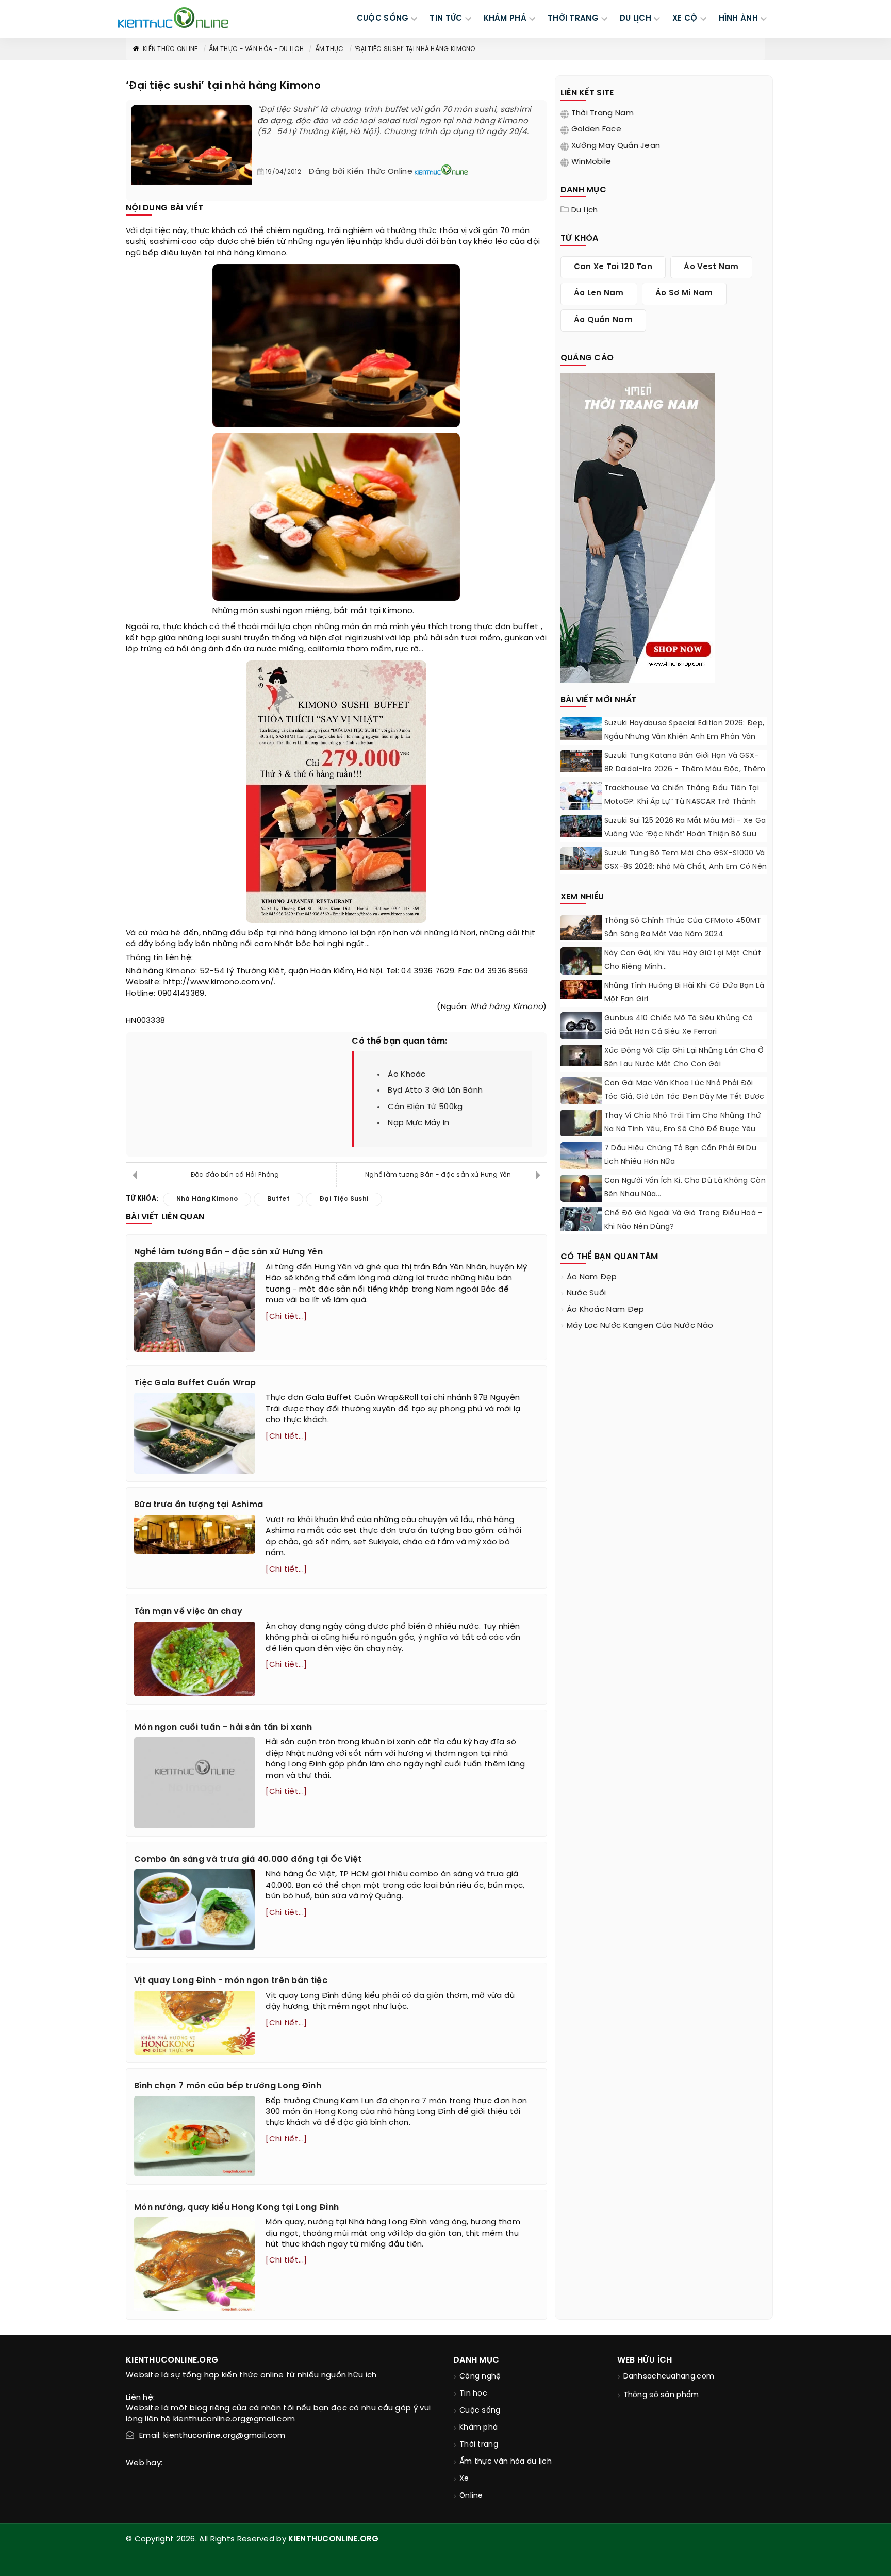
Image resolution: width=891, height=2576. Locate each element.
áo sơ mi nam (684, 293)
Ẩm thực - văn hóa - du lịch (256, 49)
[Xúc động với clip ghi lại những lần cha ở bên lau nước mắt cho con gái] (581, 1055)
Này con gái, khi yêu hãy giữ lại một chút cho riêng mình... (683, 960)
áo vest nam (711, 267)
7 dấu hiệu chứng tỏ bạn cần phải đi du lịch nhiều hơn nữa (680, 1155)
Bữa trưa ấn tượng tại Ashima (199, 1505)
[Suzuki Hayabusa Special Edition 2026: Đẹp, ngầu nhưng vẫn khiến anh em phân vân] (581, 729)
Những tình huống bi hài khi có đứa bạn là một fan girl (684, 993)
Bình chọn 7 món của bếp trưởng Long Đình (228, 2086)
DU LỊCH (636, 19)
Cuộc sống (480, 2411)
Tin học (473, 2394)
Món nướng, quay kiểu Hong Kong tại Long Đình (236, 2208)
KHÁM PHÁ (505, 19)
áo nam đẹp (592, 1277)
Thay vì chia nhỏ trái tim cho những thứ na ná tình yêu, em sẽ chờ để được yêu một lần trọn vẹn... (683, 1129)
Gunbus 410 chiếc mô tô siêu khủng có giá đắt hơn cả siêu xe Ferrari (679, 1025)
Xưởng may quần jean (616, 146)
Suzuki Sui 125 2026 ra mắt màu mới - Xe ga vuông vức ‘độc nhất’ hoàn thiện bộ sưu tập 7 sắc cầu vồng (685, 835)
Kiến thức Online (170, 49)
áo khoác (407, 1075)
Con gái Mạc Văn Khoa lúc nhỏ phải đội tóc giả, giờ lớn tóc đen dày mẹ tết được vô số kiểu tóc (684, 1097)
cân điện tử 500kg (425, 1107)
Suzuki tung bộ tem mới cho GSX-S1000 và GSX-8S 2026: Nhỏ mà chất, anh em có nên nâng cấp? (686, 867)
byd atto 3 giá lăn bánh (435, 1091)
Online (471, 2496)
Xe (464, 2479)
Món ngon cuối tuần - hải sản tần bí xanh (223, 1728)
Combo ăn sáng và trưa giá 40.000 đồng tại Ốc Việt (248, 1860)
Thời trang (479, 2445)
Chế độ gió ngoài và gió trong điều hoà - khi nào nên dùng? (683, 1220)
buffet (526, 627)
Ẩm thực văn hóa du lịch (506, 2462)
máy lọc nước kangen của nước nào (640, 1326)
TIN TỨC (446, 19)
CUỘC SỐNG (383, 19)
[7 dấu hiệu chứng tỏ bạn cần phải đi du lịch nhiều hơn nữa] (581, 1156)
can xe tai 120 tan (613, 267)
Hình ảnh (738, 19)
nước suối (587, 1293)
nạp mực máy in (418, 1123)
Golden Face (596, 129)
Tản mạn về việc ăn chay (188, 1612)
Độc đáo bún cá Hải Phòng (235, 1175)
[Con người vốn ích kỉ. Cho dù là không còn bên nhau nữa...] (581, 1188)
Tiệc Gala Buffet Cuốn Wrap (195, 1383)
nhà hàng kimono (314, 933)
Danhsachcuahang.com (669, 2377)
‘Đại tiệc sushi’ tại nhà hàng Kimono (415, 49)
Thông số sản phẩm (661, 2395)
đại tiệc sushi (344, 1199)
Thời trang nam (603, 113)
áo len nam (599, 293)
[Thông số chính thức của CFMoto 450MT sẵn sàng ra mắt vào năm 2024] (581, 928)
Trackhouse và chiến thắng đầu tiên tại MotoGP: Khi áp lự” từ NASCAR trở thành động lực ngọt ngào (682, 802)
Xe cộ (685, 19)
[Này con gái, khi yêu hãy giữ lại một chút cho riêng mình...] (581, 964)
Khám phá (478, 2428)
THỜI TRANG (573, 19)
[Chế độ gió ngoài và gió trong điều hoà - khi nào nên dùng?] (581, 1219)
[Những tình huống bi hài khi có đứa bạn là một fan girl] (581, 989)
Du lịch (585, 210)
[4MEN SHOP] (638, 527)
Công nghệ (480, 2377)
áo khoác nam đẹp (606, 1310)
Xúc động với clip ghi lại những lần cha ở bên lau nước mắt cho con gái (684, 1058)
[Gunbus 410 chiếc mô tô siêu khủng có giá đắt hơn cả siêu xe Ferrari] (581, 1026)
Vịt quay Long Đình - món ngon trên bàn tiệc (231, 1981)
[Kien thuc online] (173, 18)
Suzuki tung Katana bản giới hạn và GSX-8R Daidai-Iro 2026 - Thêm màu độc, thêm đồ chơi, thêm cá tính (685, 770)
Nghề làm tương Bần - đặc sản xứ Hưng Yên (438, 1175)
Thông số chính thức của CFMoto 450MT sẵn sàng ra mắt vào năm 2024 (683, 928)
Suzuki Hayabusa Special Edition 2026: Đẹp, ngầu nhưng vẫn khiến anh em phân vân (684, 730)
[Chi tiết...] (286, 1317)
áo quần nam (603, 320)
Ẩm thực (329, 49)
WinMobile (591, 162)
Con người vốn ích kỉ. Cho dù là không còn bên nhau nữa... (685, 1188)
